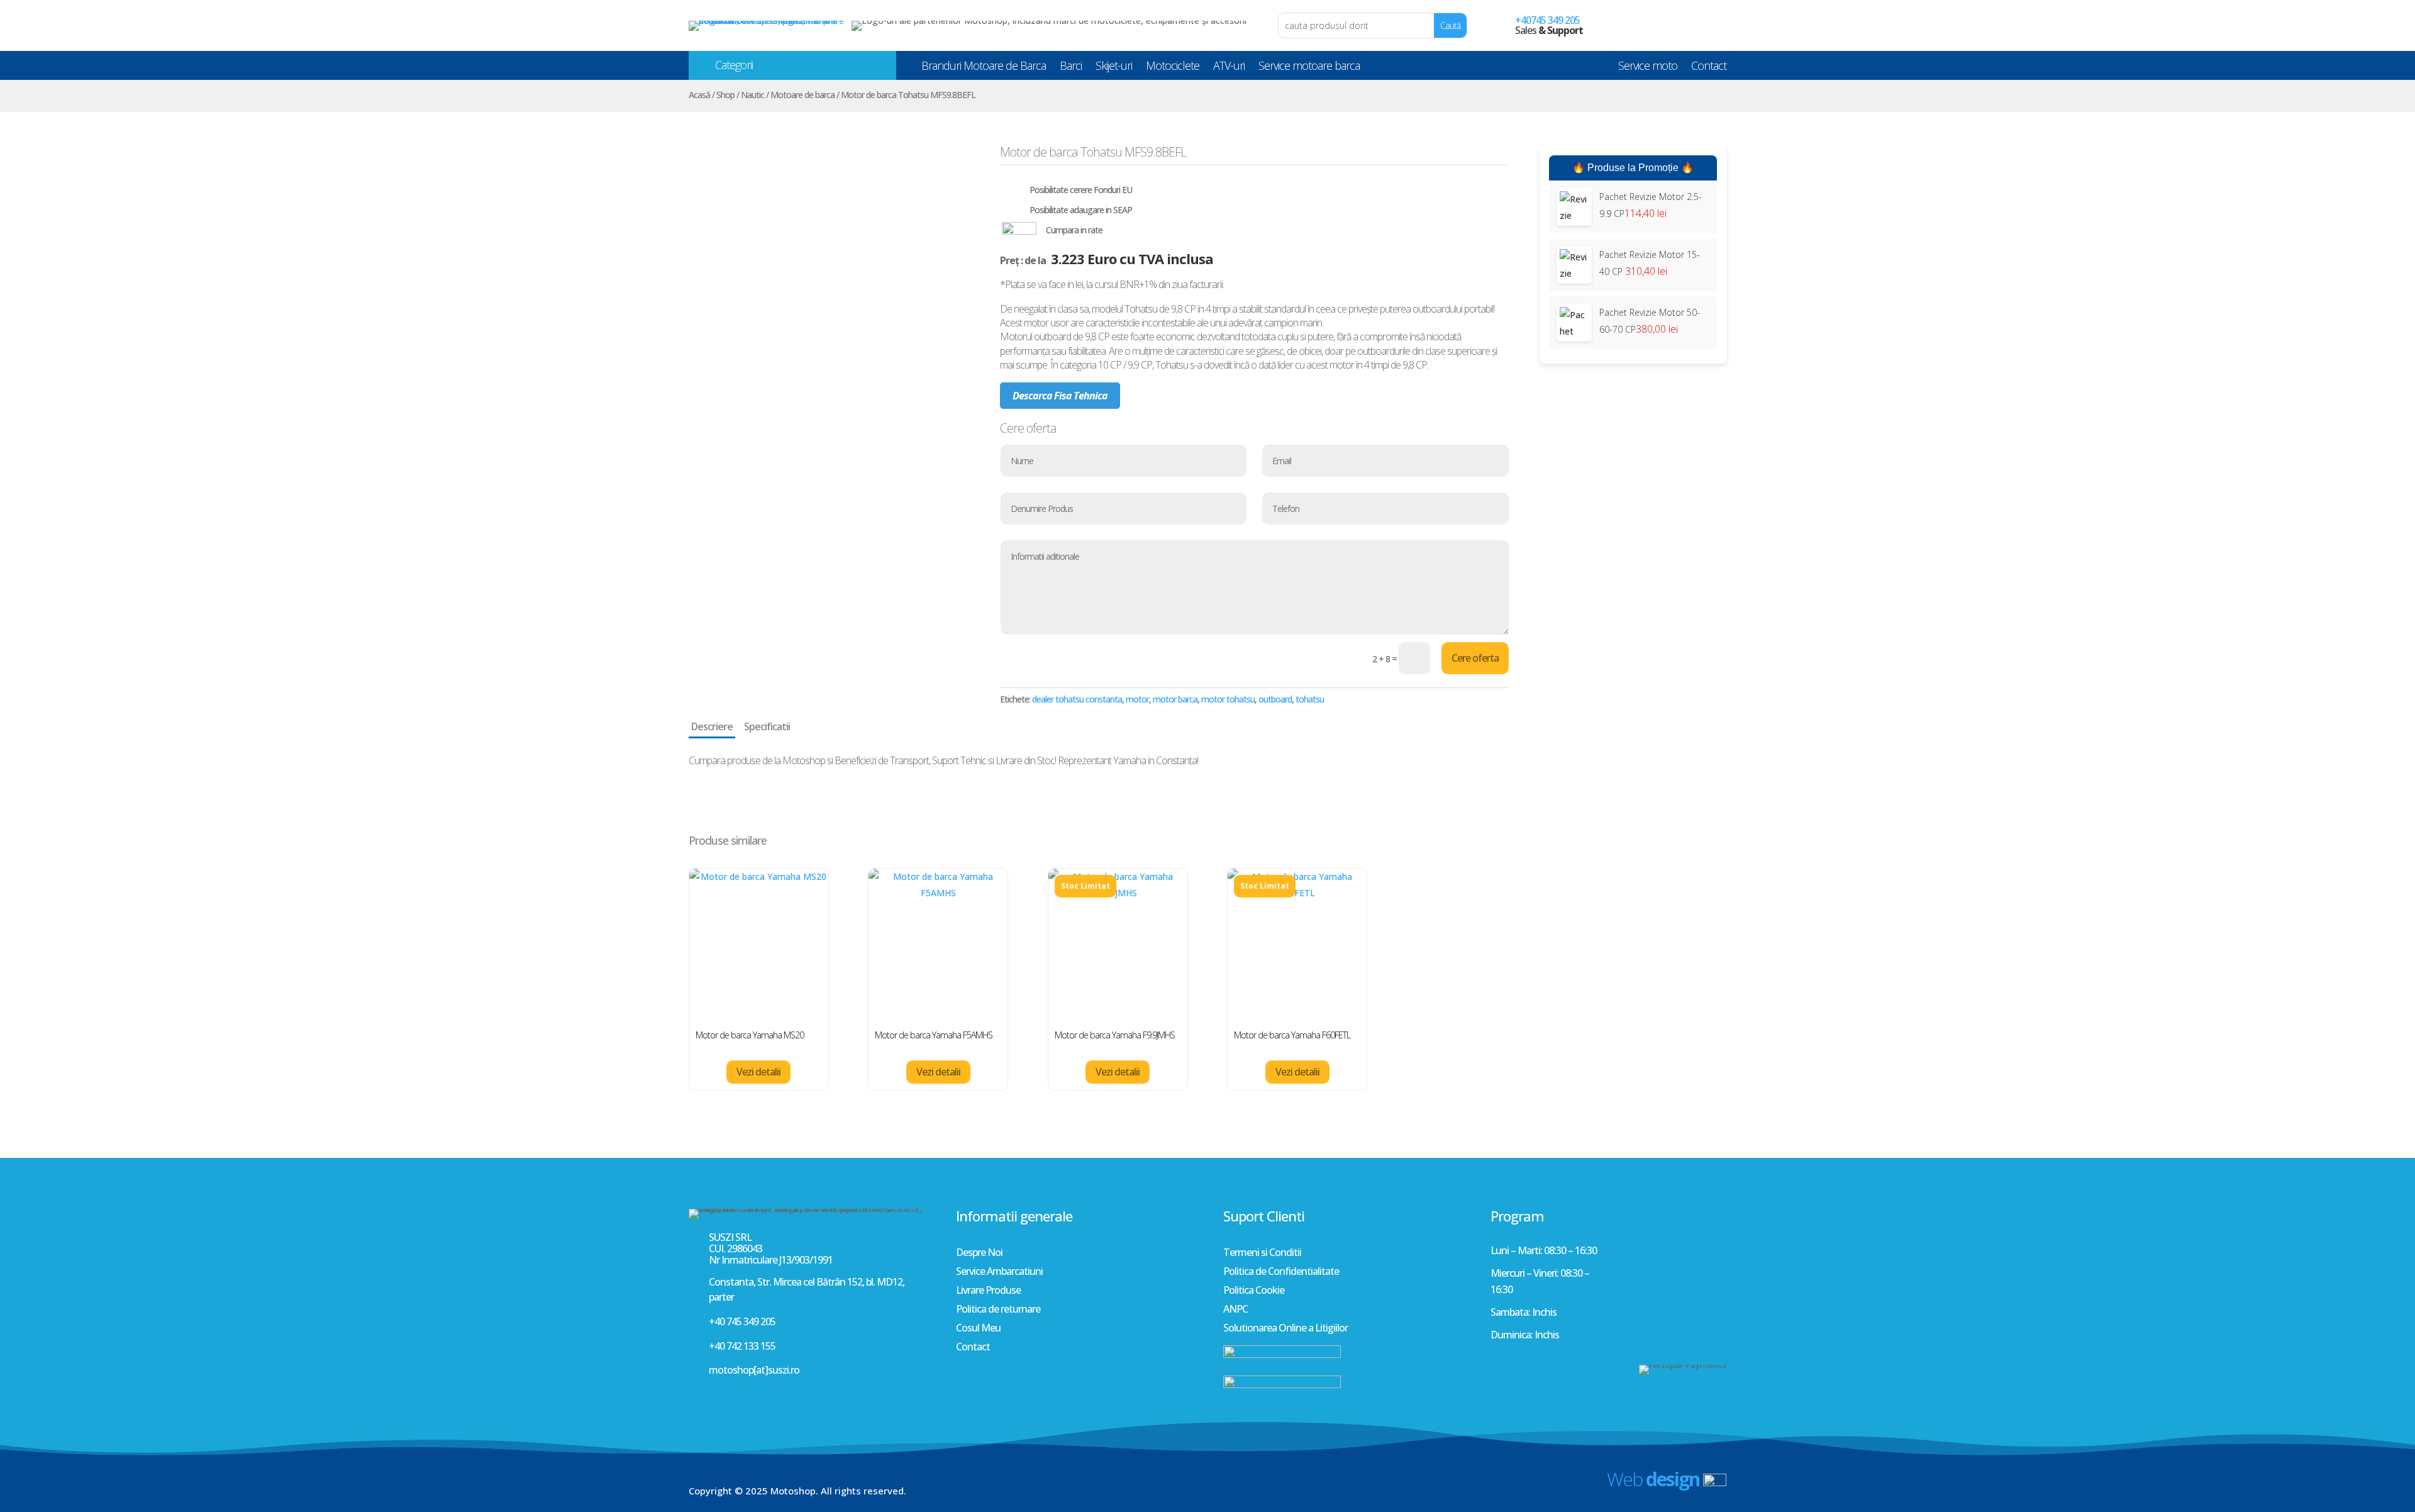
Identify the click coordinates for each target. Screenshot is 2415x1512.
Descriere (712, 726)
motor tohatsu (1228, 699)
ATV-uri (1229, 68)
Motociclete (1173, 68)
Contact (1709, 68)
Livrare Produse (988, 1291)
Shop (725, 95)
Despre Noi (979, 1254)
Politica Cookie (1254, 1291)
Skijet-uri (1114, 68)
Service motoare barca (1309, 68)
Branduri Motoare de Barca (984, 68)
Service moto (1648, 68)
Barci (1071, 68)
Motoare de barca (802, 95)
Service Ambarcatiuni (999, 1272)
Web (1653, 1479)
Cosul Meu (978, 1329)
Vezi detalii (758, 1072)
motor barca (1175, 699)
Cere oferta (1475, 658)
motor (1137, 699)
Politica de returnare (998, 1310)
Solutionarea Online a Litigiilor (1285, 1329)
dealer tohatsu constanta (1077, 699)
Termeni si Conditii (1262, 1254)
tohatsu (1310, 699)
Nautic (752, 95)
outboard (1275, 699)
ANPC (1235, 1310)
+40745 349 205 (1547, 20)
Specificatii (767, 726)
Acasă (699, 95)
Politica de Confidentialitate (1281, 1272)
